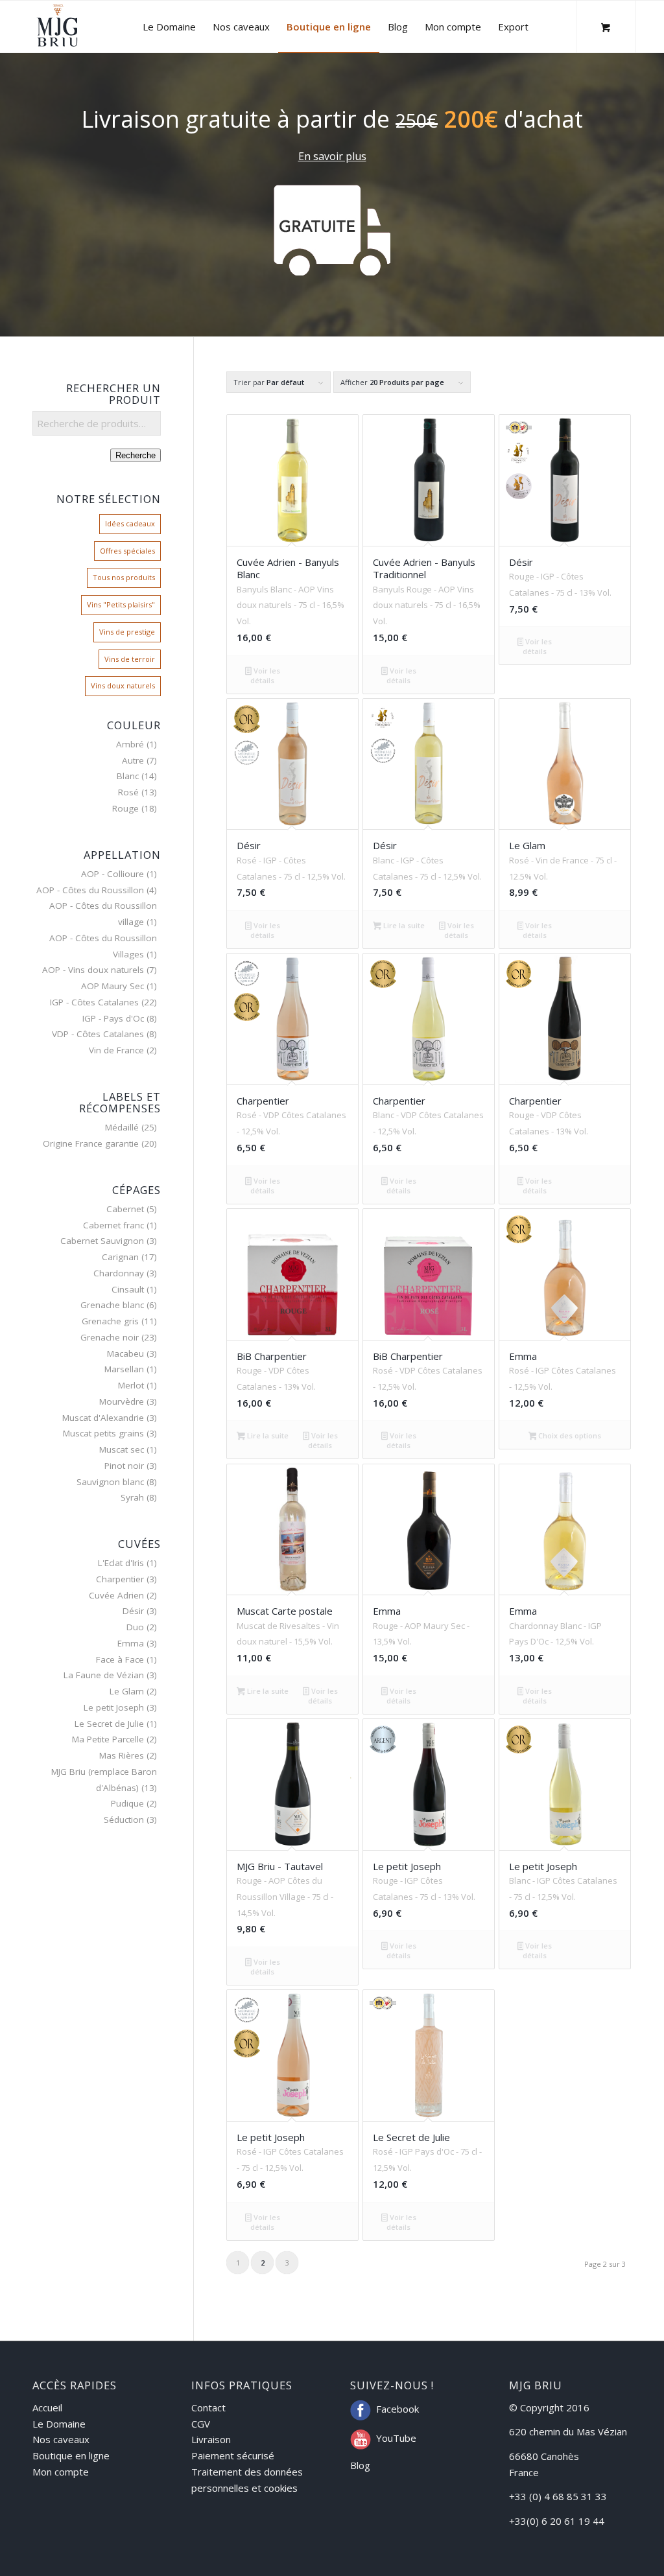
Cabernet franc (113, 1225)
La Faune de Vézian (104, 1675)
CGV (201, 2424)
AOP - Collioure (113, 874)
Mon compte (61, 2472)
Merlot (131, 1385)
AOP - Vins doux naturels (93, 970)
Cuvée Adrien (116, 1595)
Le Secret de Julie (109, 1724)
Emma (131, 1643)
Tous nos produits (124, 577)
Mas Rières (122, 1755)
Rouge (125, 808)
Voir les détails (265, 675)
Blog (360, 2465)
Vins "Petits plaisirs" (121, 604)
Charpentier (120, 1579)
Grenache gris (110, 1321)
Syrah (132, 1497)
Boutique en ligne (71, 2455)
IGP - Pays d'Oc (113, 1018)
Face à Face (120, 1659)
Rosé (128, 792)
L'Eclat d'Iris (121, 1563)
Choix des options (569, 1435)
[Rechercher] (550, 27)
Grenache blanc (112, 1305)
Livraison (211, 2439)
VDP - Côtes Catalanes (98, 1034)
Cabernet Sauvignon (102, 1241)
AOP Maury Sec (113, 986)
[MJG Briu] (57, 27)
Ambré (130, 744)
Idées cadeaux (130, 523)
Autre (133, 760)
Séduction (124, 1820)
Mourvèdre (122, 1401)
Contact (208, 2407)
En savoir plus (332, 156)
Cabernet (125, 1209)
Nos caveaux (61, 2439)
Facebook (397, 2409)
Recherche (136, 455)
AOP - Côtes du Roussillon (90, 890)
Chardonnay (119, 1273)
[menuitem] (169, 27)
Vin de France (116, 1050)
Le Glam (127, 1691)
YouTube (396, 2438)
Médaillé (122, 1127)
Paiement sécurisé (233, 2455)
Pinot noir (124, 1466)
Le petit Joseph (114, 1707)
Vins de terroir (130, 659)
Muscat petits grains (103, 1433)
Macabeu (125, 1353)
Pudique (127, 1803)
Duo (135, 1627)
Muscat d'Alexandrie (103, 1418)
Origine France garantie (91, 1143)
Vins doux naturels (123, 685)
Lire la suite (403, 925)
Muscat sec (122, 1449)
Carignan (120, 1257)
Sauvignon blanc (110, 1482)
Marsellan (124, 1369)
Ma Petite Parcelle (108, 1739)
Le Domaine (59, 2424)
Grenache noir (110, 1337)
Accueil (47, 2407)
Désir (133, 1611)
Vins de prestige (127, 632)
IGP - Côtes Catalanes (94, 1002)
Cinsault (128, 1289)
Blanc (128, 776)
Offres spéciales (127, 551)
